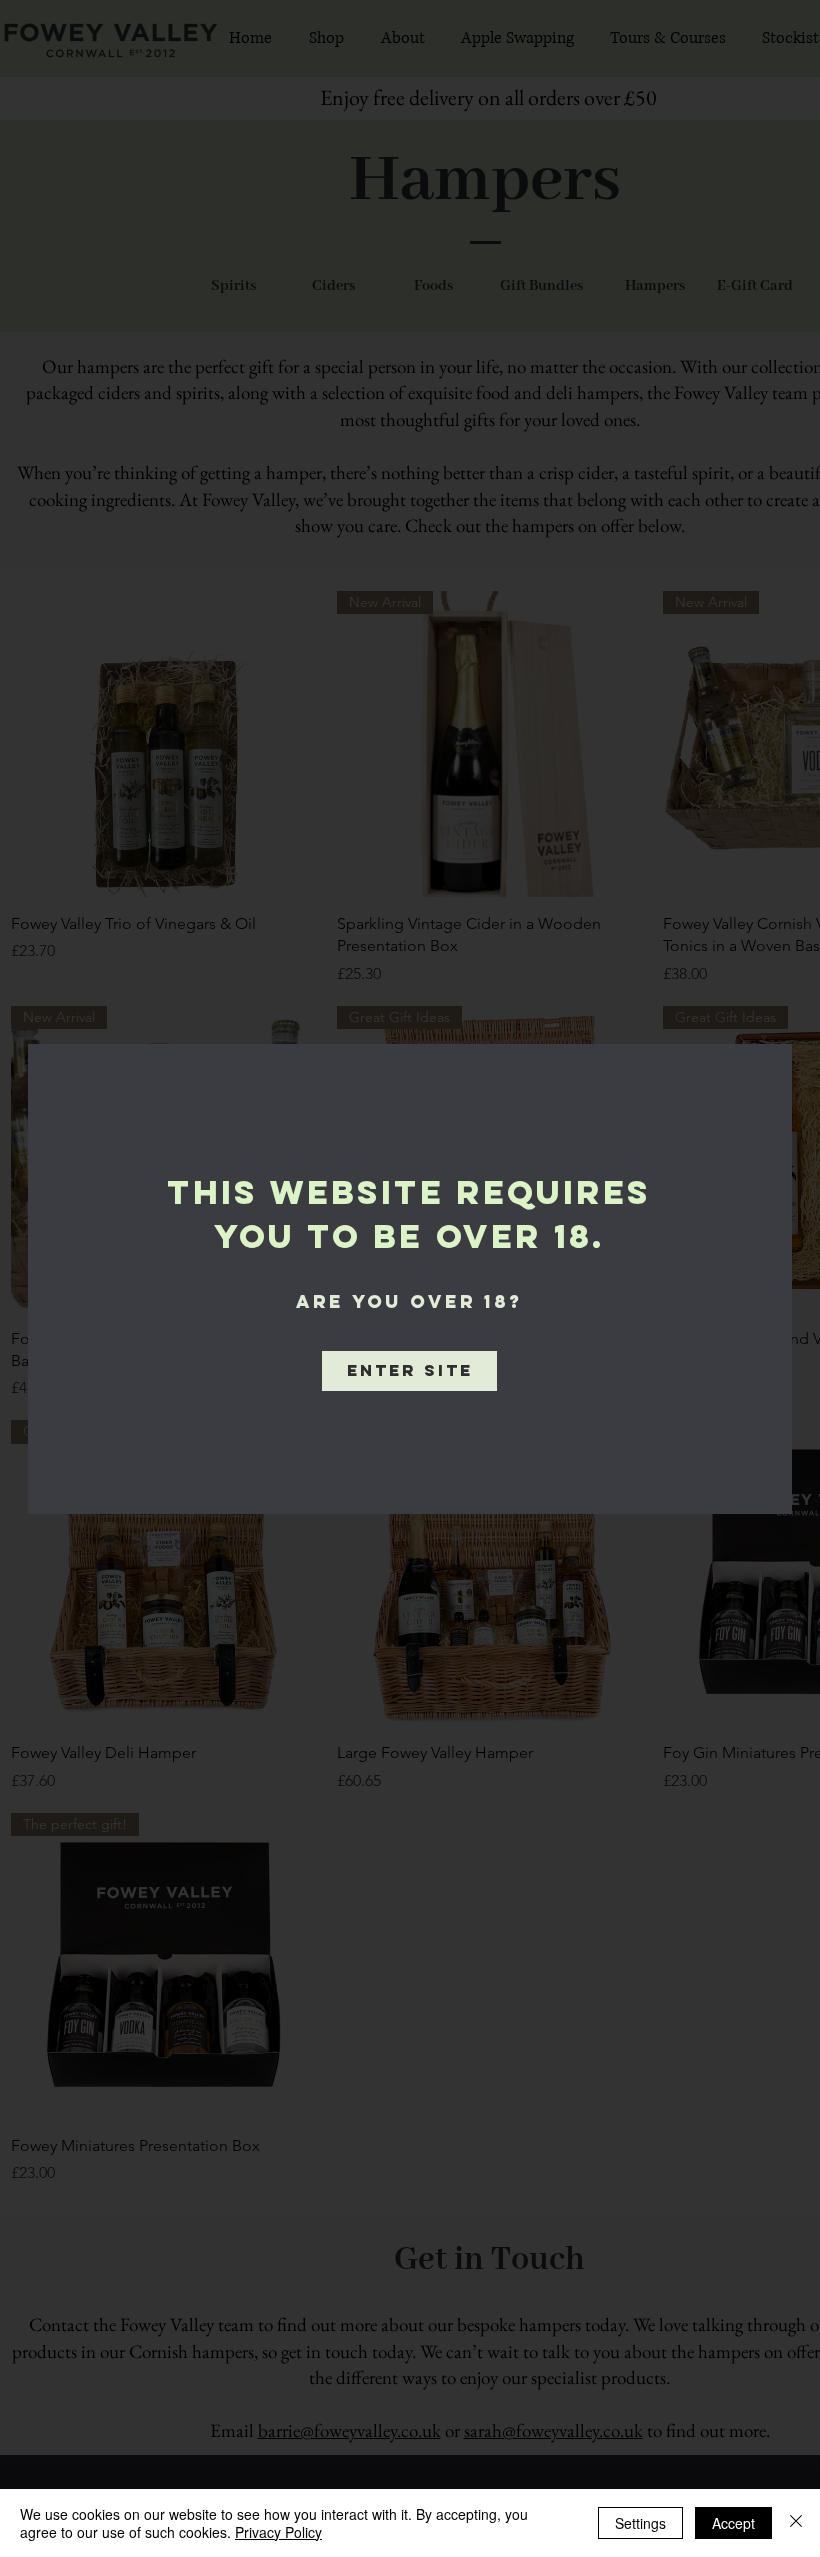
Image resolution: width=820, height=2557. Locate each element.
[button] (409, 1371)
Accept (733, 2523)
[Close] (796, 2523)
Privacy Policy (278, 2532)
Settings (640, 2523)
